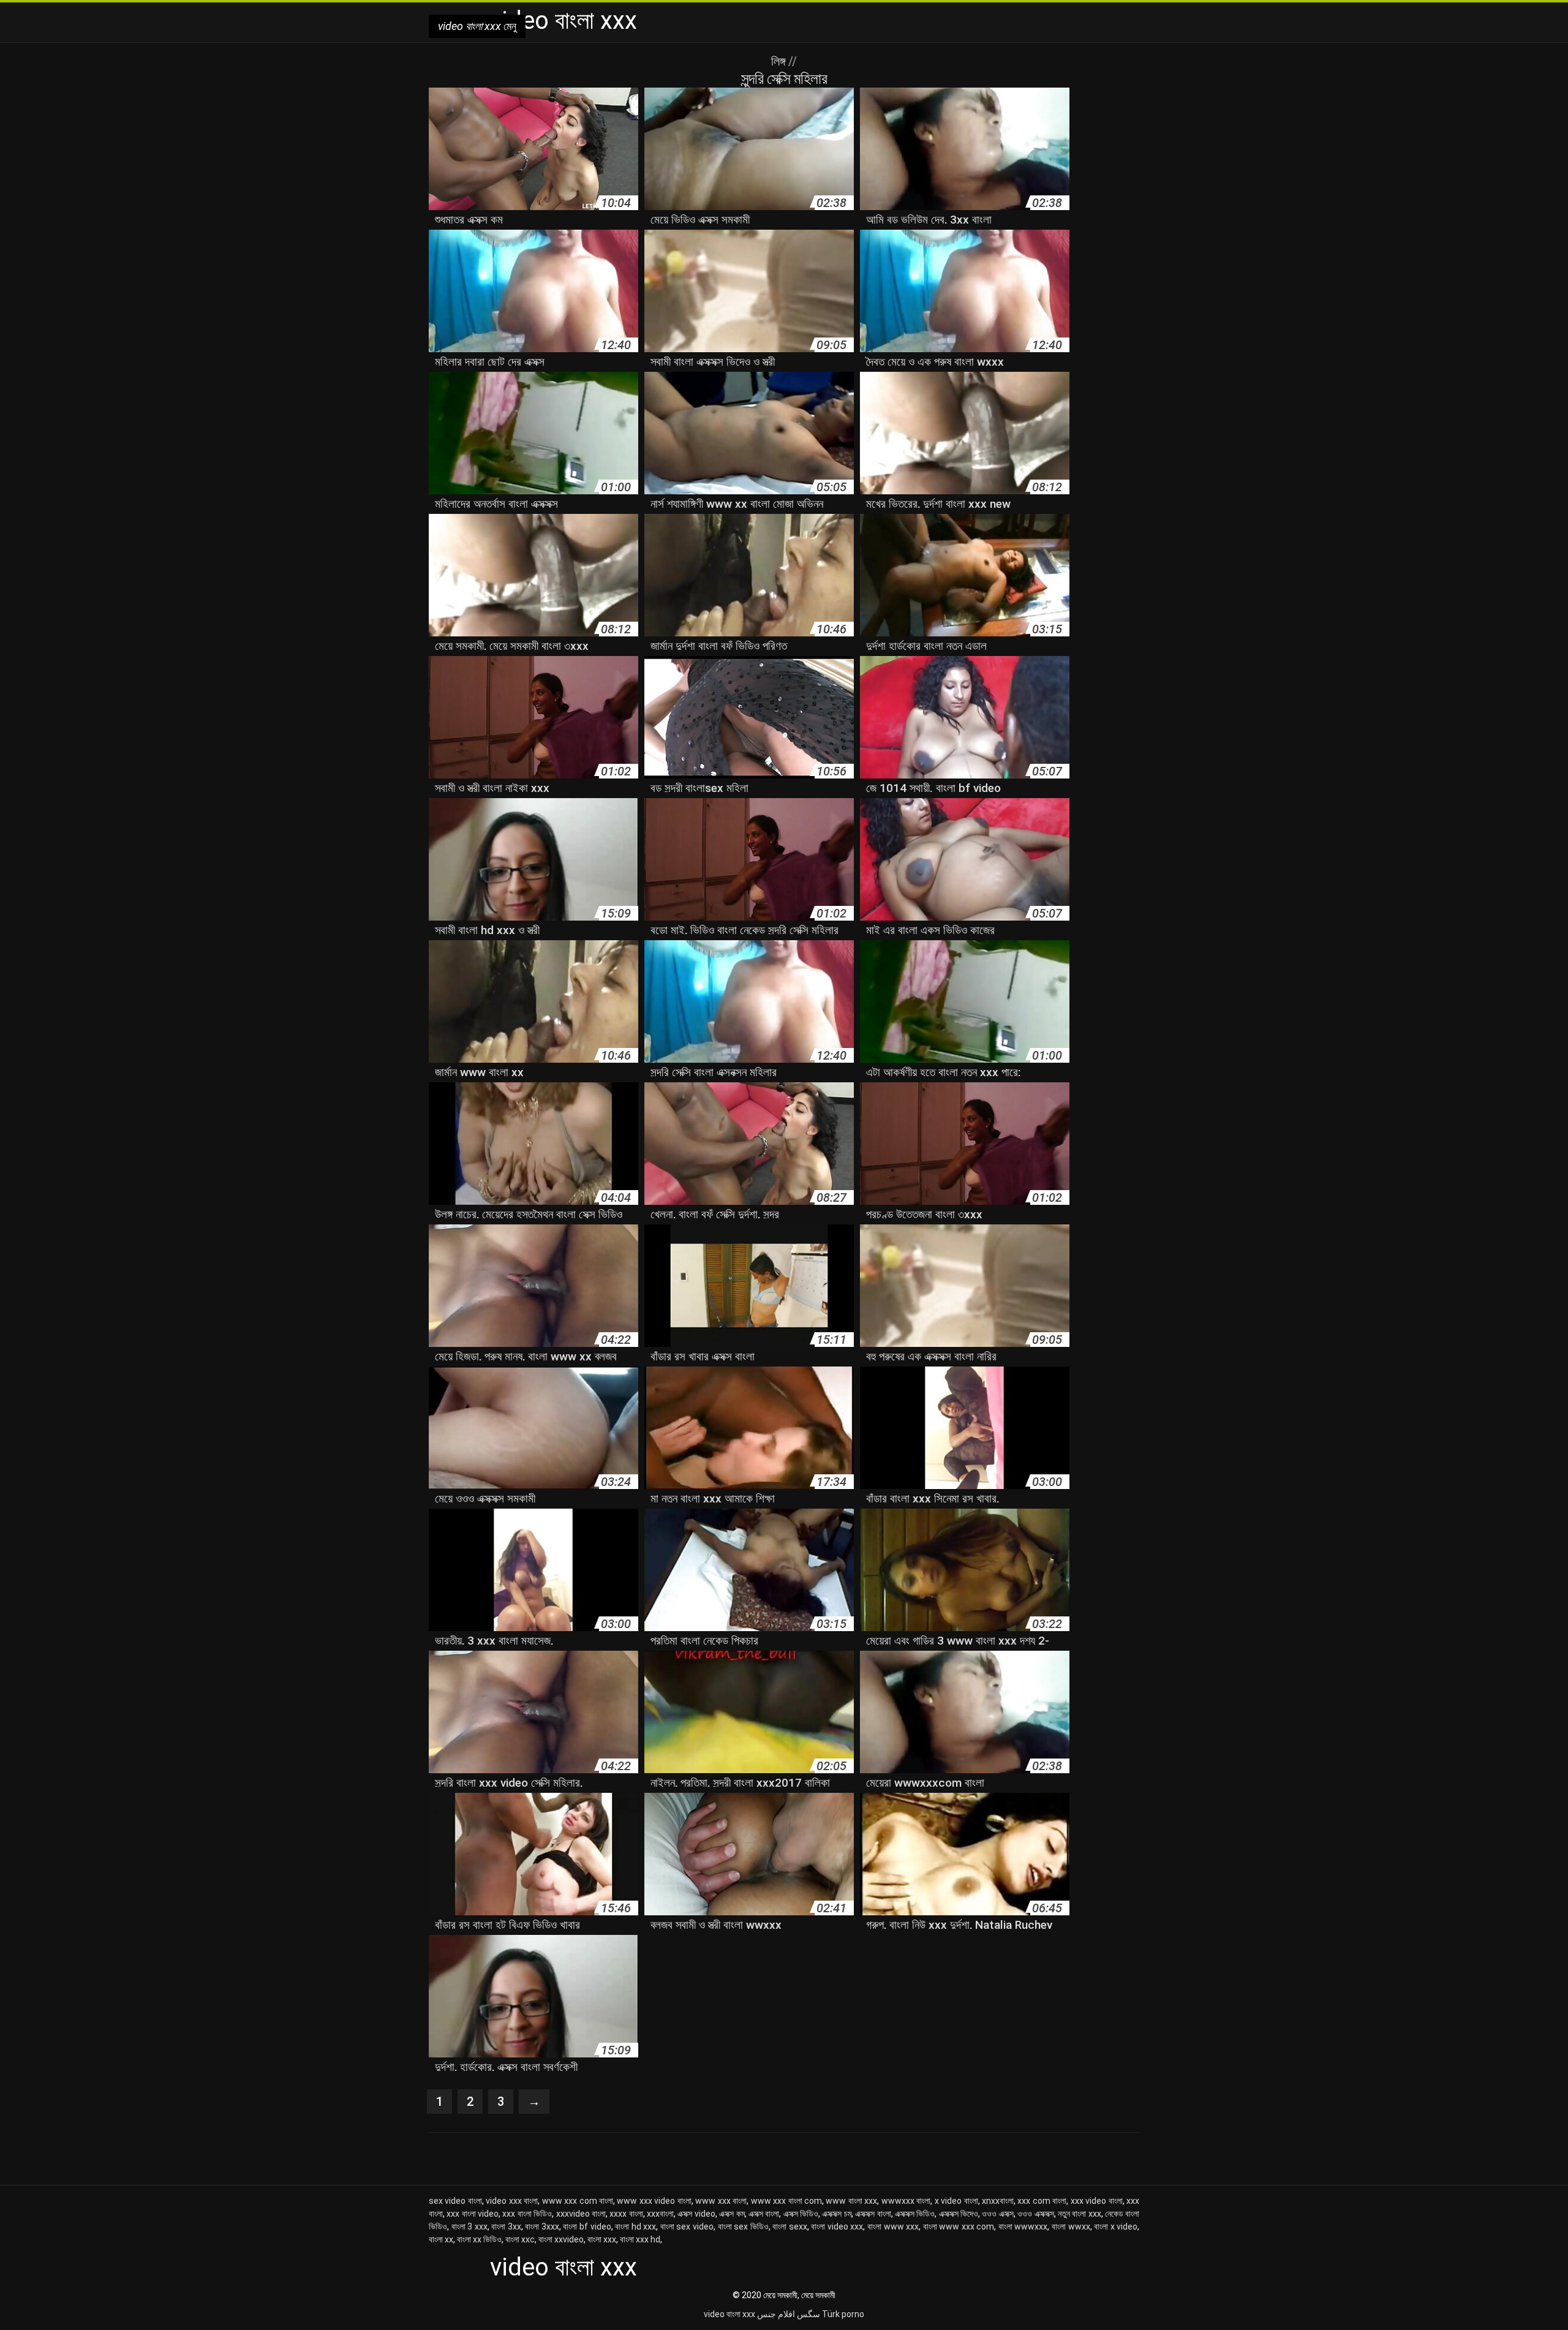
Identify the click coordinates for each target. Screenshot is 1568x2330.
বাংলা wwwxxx (1023, 2226)
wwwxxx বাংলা (906, 2201)
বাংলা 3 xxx (469, 2226)
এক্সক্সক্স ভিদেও (959, 2214)
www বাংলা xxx (851, 2201)
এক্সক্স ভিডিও (801, 2214)
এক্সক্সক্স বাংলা (873, 2214)
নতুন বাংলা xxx (1080, 2214)
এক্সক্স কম (732, 2214)
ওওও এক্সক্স (997, 2214)
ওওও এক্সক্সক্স (1035, 2214)
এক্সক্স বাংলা (764, 2214)
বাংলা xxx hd (640, 2239)
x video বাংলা (956, 2201)
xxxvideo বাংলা (581, 2214)
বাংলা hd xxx (635, 2226)
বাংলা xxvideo (561, 2239)
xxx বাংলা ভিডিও (527, 2214)
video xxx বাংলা (512, 2201)
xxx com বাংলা (1042, 2201)
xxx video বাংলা (1097, 2201)
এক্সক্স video (696, 2214)
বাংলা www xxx (893, 2226)
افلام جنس (776, 2314)
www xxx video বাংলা (654, 2201)
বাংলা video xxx (837, 2226)
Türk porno (843, 2314)
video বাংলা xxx (729, 2314)
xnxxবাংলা (998, 2201)
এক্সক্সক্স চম (836, 2214)
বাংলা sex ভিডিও (743, 2226)
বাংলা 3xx (506, 2226)
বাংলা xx (441, 2239)
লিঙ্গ (780, 61)
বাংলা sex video (687, 2226)
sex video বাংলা (455, 2201)
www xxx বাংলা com (786, 2201)
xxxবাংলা (660, 2214)
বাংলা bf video (587, 2226)
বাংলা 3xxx (542, 2226)
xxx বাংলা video (473, 2214)
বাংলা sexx (790, 2226)
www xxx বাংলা (721, 2201)
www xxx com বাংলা (578, 2201)
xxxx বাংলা (626, 2214)
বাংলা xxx (602, 2239)
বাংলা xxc (520, 2239)
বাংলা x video (1116, 2226)
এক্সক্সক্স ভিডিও (915, 2214)
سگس (809, 2314)
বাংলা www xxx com (959, 2226)
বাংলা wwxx (1071, 2226)
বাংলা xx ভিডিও (479, 2239)
